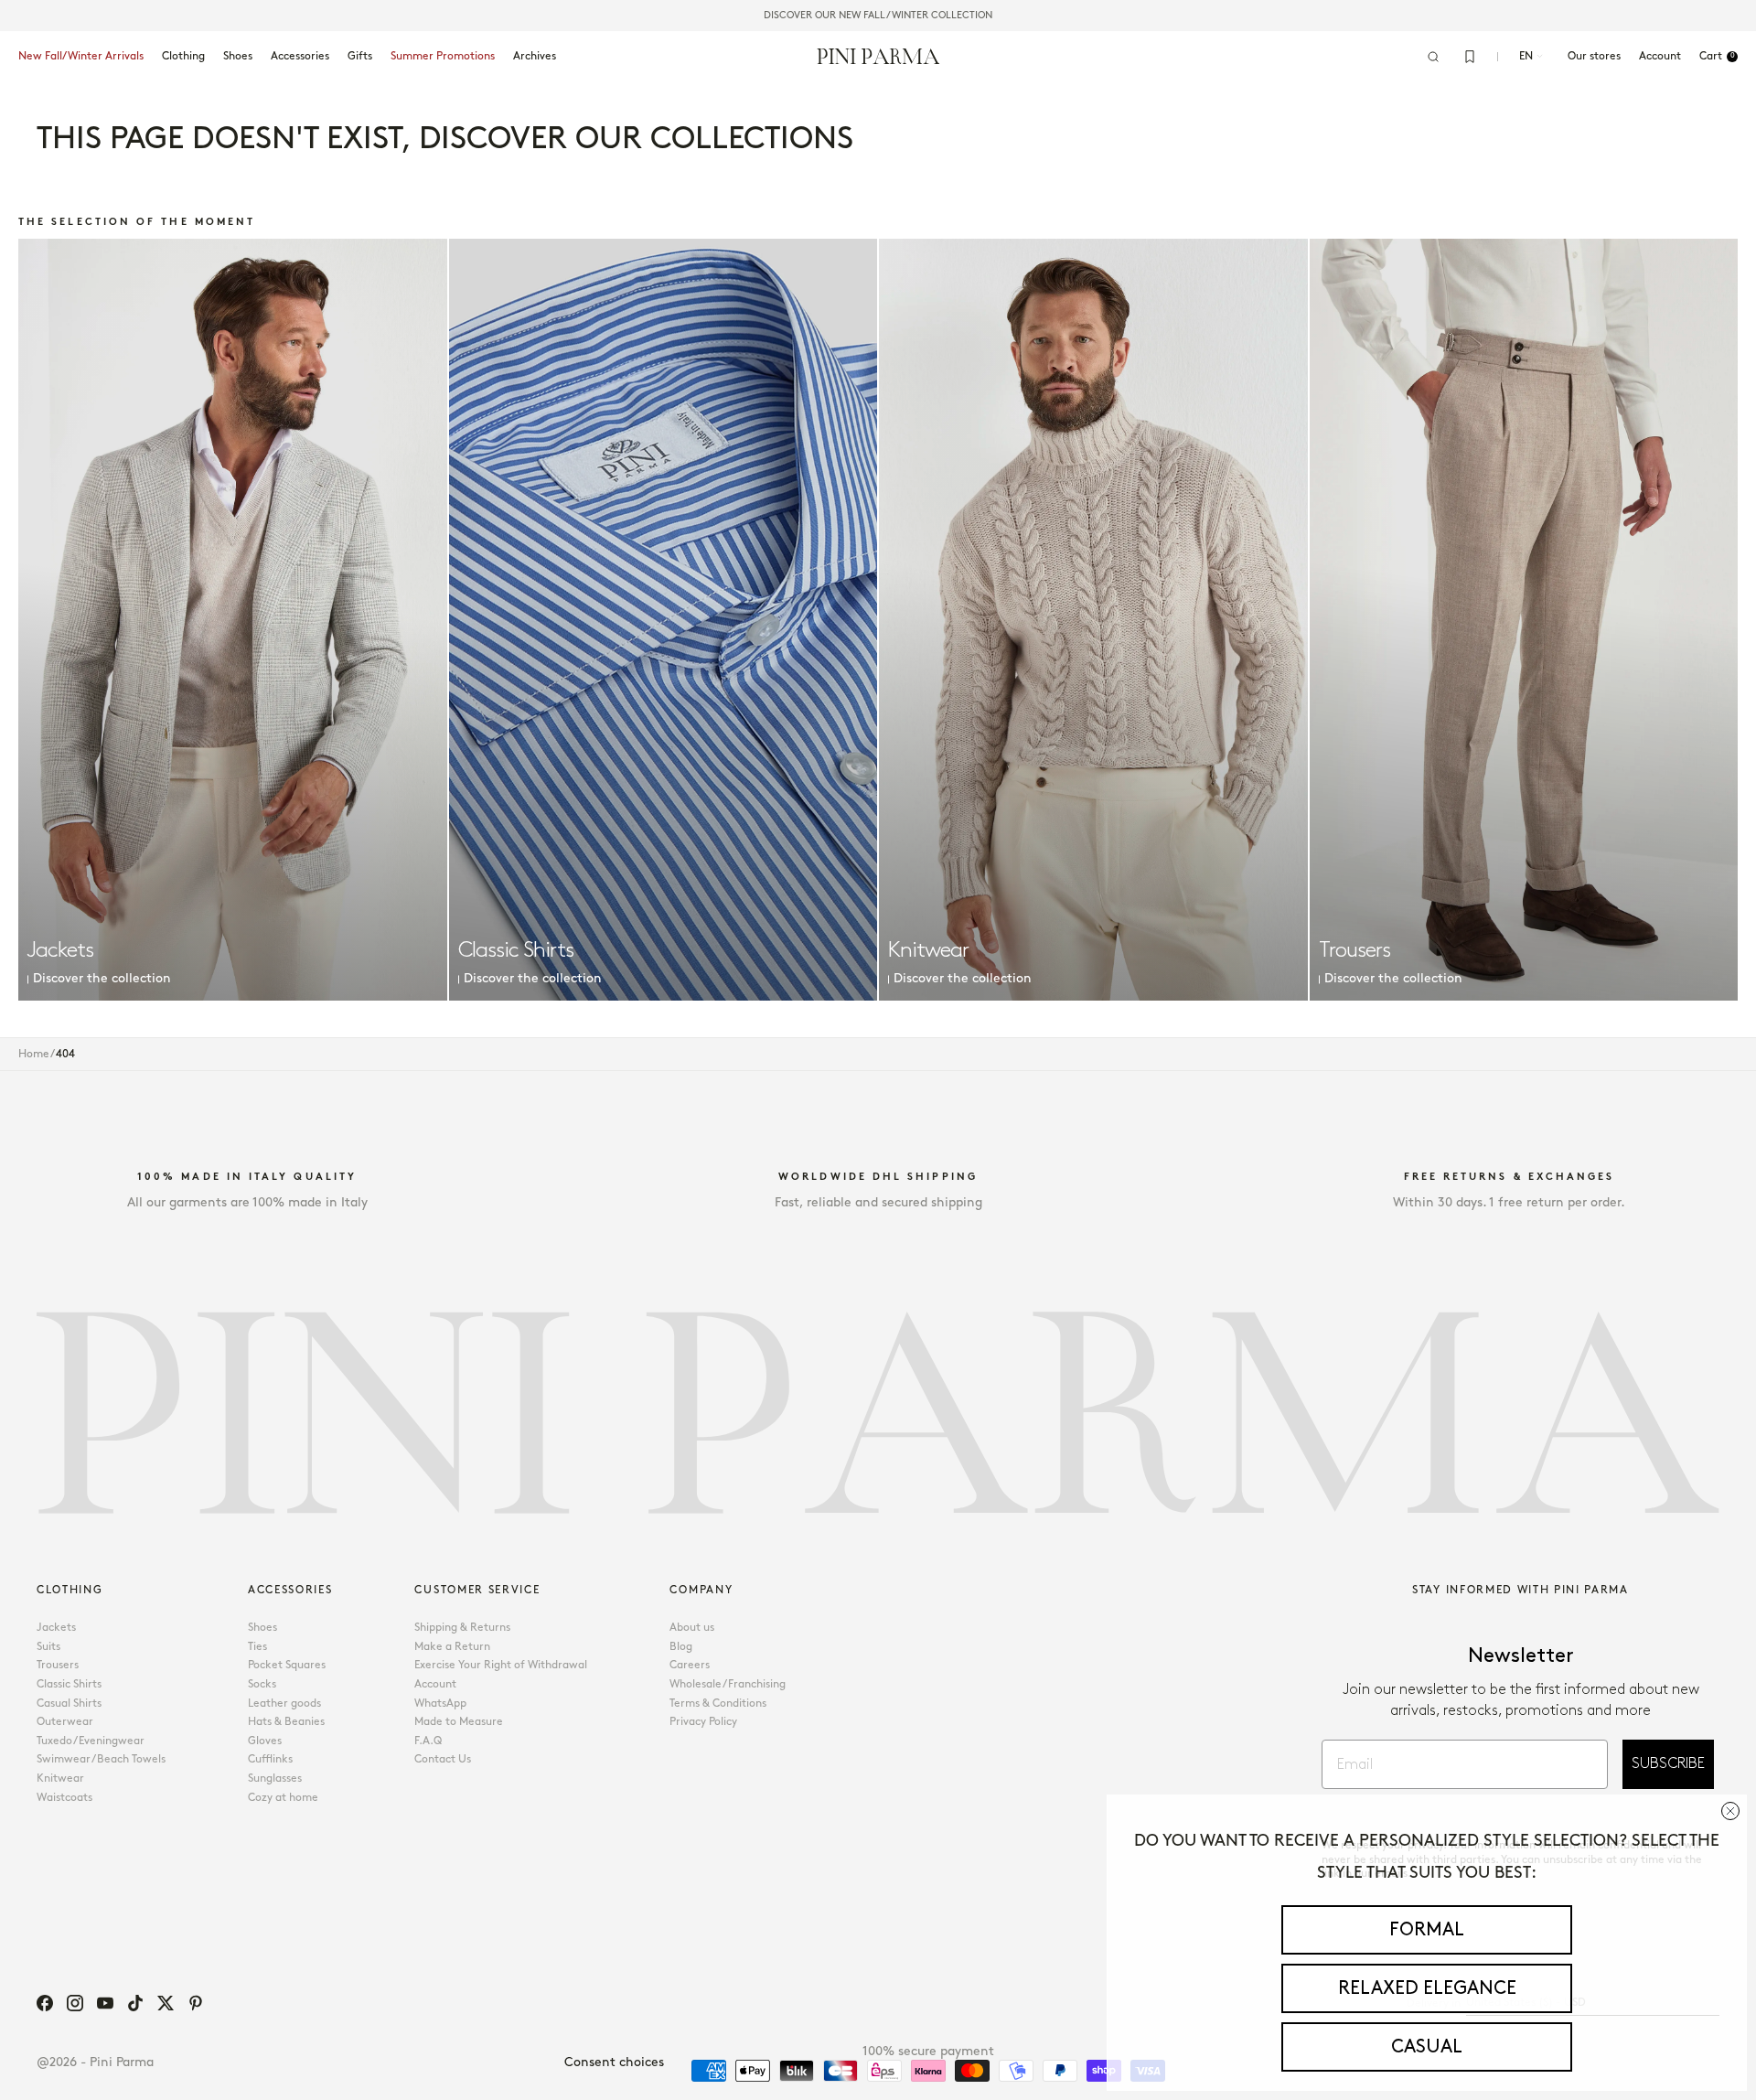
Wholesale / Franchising (728, 1684)
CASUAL (1427, 2047)
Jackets (56, 1628)
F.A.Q (428, 1741)
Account (435, 1684)
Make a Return (452, 1647)
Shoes (238, 56)
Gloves (265, 1741)
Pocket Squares (287, 1665)
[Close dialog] (1730, 1811)
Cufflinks (270, 1759)
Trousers (58, 1665)
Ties (257, 1647)
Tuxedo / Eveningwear (91, 1741)
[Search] (1433, 57)
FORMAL (1427, 1930)
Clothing (183, 56)
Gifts (360, 56)
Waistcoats (64, 1798)
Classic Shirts (69, 1684)
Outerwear (65, 1722)
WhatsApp (440, 1704)
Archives (535, 56)
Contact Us (443, 1759)
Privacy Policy (703, 1722)
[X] (166, 2003)
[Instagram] (75, 2003)
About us (692, 1628)
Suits (48, 1647)
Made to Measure (459, 1722)
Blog (681, 1647)
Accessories (300, 56)
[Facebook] (45, 2003)
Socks (262, 1684)
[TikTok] (135, 2003)
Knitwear (60, 1779)
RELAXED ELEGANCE (1427, 1988)
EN (1526, 56)
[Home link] (878, 56)
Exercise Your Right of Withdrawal (501, 1665)
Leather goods (284, 1704)
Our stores (1594, 56)
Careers (690, 1665)
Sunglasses (275, 1779)
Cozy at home (283, 1798)
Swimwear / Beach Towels (101, 1759)
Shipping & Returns (462, 1628)
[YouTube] (105, 2003)
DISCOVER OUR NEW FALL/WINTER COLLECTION (878, 16)
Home (34, 1054)
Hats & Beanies (286, 1722)
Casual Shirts (69, 1704)
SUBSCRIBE (1668, 1764)
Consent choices (614, 2062)
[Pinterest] (196, 2003)
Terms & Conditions (718, 1704)
